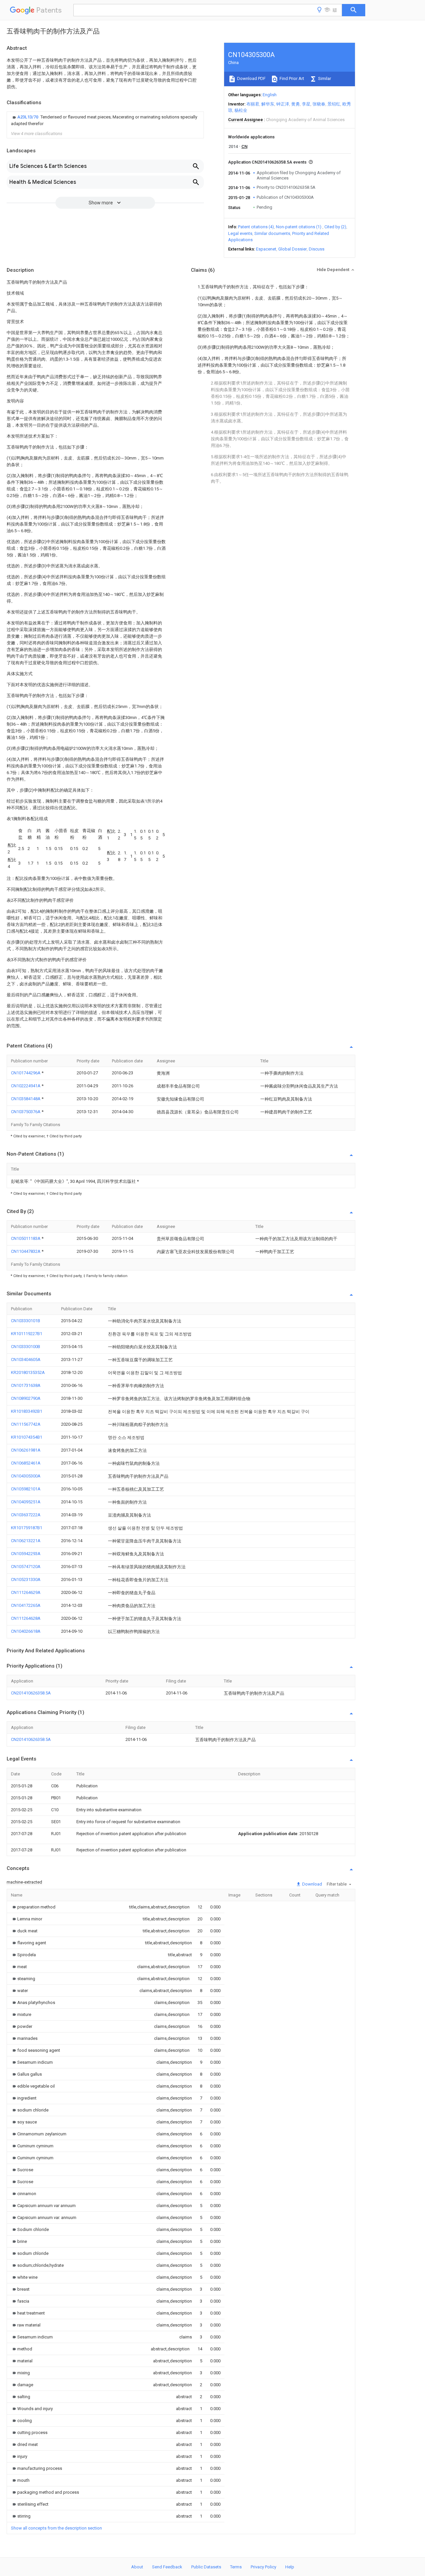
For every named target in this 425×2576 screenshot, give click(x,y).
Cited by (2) (335, 227)
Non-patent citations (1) (299, 227)
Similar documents (272, 233)
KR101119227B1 (27, 1334)
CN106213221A (26, 1541)
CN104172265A (26, 1605)
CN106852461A (26, 1463)
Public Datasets (206, 2567)
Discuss (317, 249)
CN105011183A (26, 1238)
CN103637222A (26, 1515)
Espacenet (266, 249)
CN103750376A (26, 1112)
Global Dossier (293, 249)
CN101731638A (26, 1385)
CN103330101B (26, 1321)
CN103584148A (26, 1099)
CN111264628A (26, 1618)
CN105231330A (26, 1579)
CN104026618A (26, 1631)
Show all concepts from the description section (56, 2528)
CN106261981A (26, 1450)
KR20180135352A (28, 1372)
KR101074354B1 (27, 1437)
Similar (324, 78)
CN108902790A (26, 1398)
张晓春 (319, 104)
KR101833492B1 (27, 1411)
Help (290, 2567)
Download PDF (251, 78)
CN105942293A (26, 1554)
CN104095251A (26, 1502)
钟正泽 (283, 104)
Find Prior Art (291, 78)
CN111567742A (26, 1424)
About (137, 2567)
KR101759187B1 (27, 1528)
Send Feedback (167, 2567)
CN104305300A (26, 1476)
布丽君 (253, 104)
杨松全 (241, 110)
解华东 (268, 104)
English (270, 95)
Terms (236, 2567)
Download (312, 1884)
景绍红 (334, 104)
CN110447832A (26, 1251)
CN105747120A (26, 1567)
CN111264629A (26, 1592)
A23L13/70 (28, 117)
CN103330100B (26, 1347)
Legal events (240, 233)
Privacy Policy (263, 2567)
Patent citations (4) (256, 227)
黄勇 (296, 104)
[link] (105, 120)
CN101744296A (26, 1073)
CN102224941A (26, 1086)
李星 (306, 104)
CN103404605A (26, 1360)
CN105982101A (26, 1489)
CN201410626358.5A (31, 1693)
